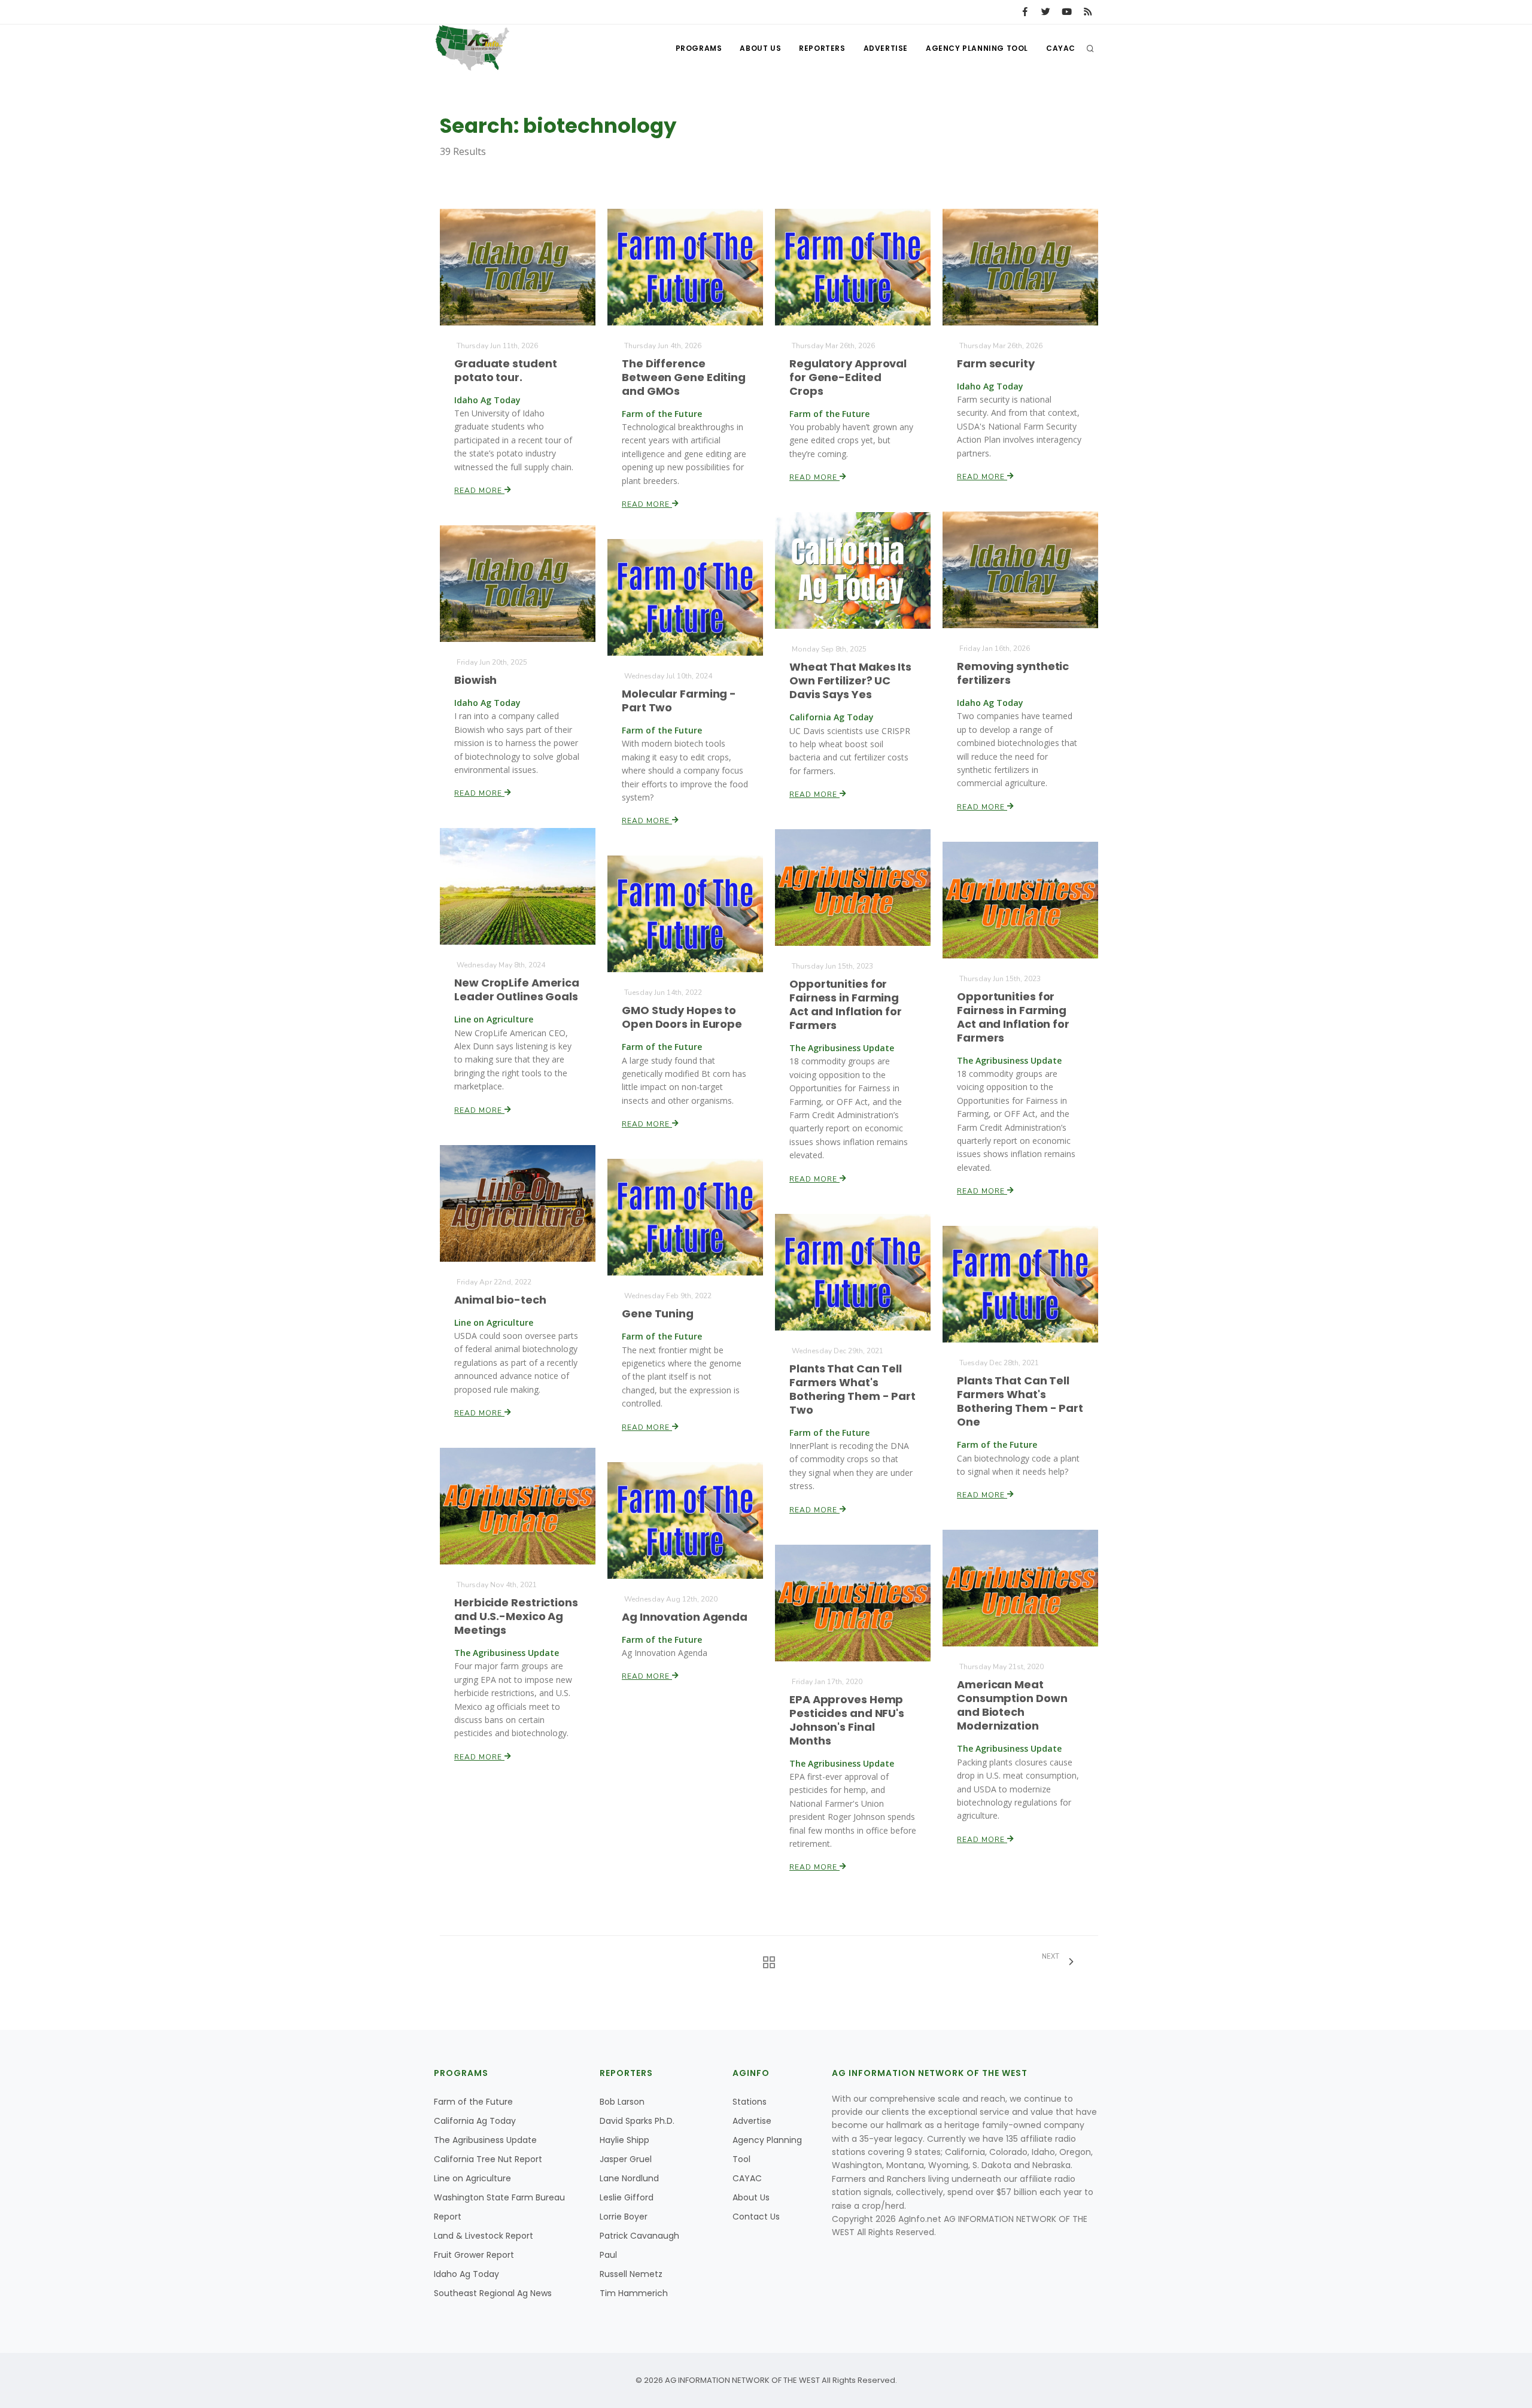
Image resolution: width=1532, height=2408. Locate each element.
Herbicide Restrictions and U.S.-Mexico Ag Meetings (516, 1616)
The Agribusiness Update (485, 2140)
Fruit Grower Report (474, 2255)
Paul (608, 2255)
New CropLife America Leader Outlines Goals (517, 990)
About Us (760, 48)
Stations (750, 2102)
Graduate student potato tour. (505, 370)
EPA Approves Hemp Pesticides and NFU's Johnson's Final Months (847, 1720)
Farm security (996, 363)
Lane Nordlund (629, 2178)
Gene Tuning (658, 1313)
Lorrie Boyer (624, 2217)
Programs (699, 48)
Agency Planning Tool (977, 48)
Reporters (822, 48)
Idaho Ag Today (466, 2274)
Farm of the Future (473, 2102)
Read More (479, 491)
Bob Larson (622, 2102)
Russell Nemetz (631, 2274)
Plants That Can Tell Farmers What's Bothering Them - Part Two (852, 1389)
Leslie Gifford (627, 2197)
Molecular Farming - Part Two (679, 701)
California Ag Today (475, 2121)
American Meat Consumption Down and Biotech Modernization (1012, 1705)
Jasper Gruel (626, 2159)
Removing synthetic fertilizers (1013, 673)
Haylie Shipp (624, 2140)
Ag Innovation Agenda (685, 1617)
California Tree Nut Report (488, 2159)
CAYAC (1061, 48)
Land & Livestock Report (484, 2236)
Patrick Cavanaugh (639, 2236)
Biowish (475, 680)
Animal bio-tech (500, 1300)
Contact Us (756, 2217)
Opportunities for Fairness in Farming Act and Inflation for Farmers (846, 1004)
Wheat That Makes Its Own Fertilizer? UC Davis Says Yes (850, 681)
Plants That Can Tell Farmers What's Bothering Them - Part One (1020, 1401)
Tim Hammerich (634, 2293)
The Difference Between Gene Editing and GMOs (684, 377)
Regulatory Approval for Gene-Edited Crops (848, 377)
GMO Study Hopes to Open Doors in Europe (682, 1017)
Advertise (886, 48)
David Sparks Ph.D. (637, 2121)
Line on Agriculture (472, 2178)
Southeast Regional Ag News (493, 2293)
